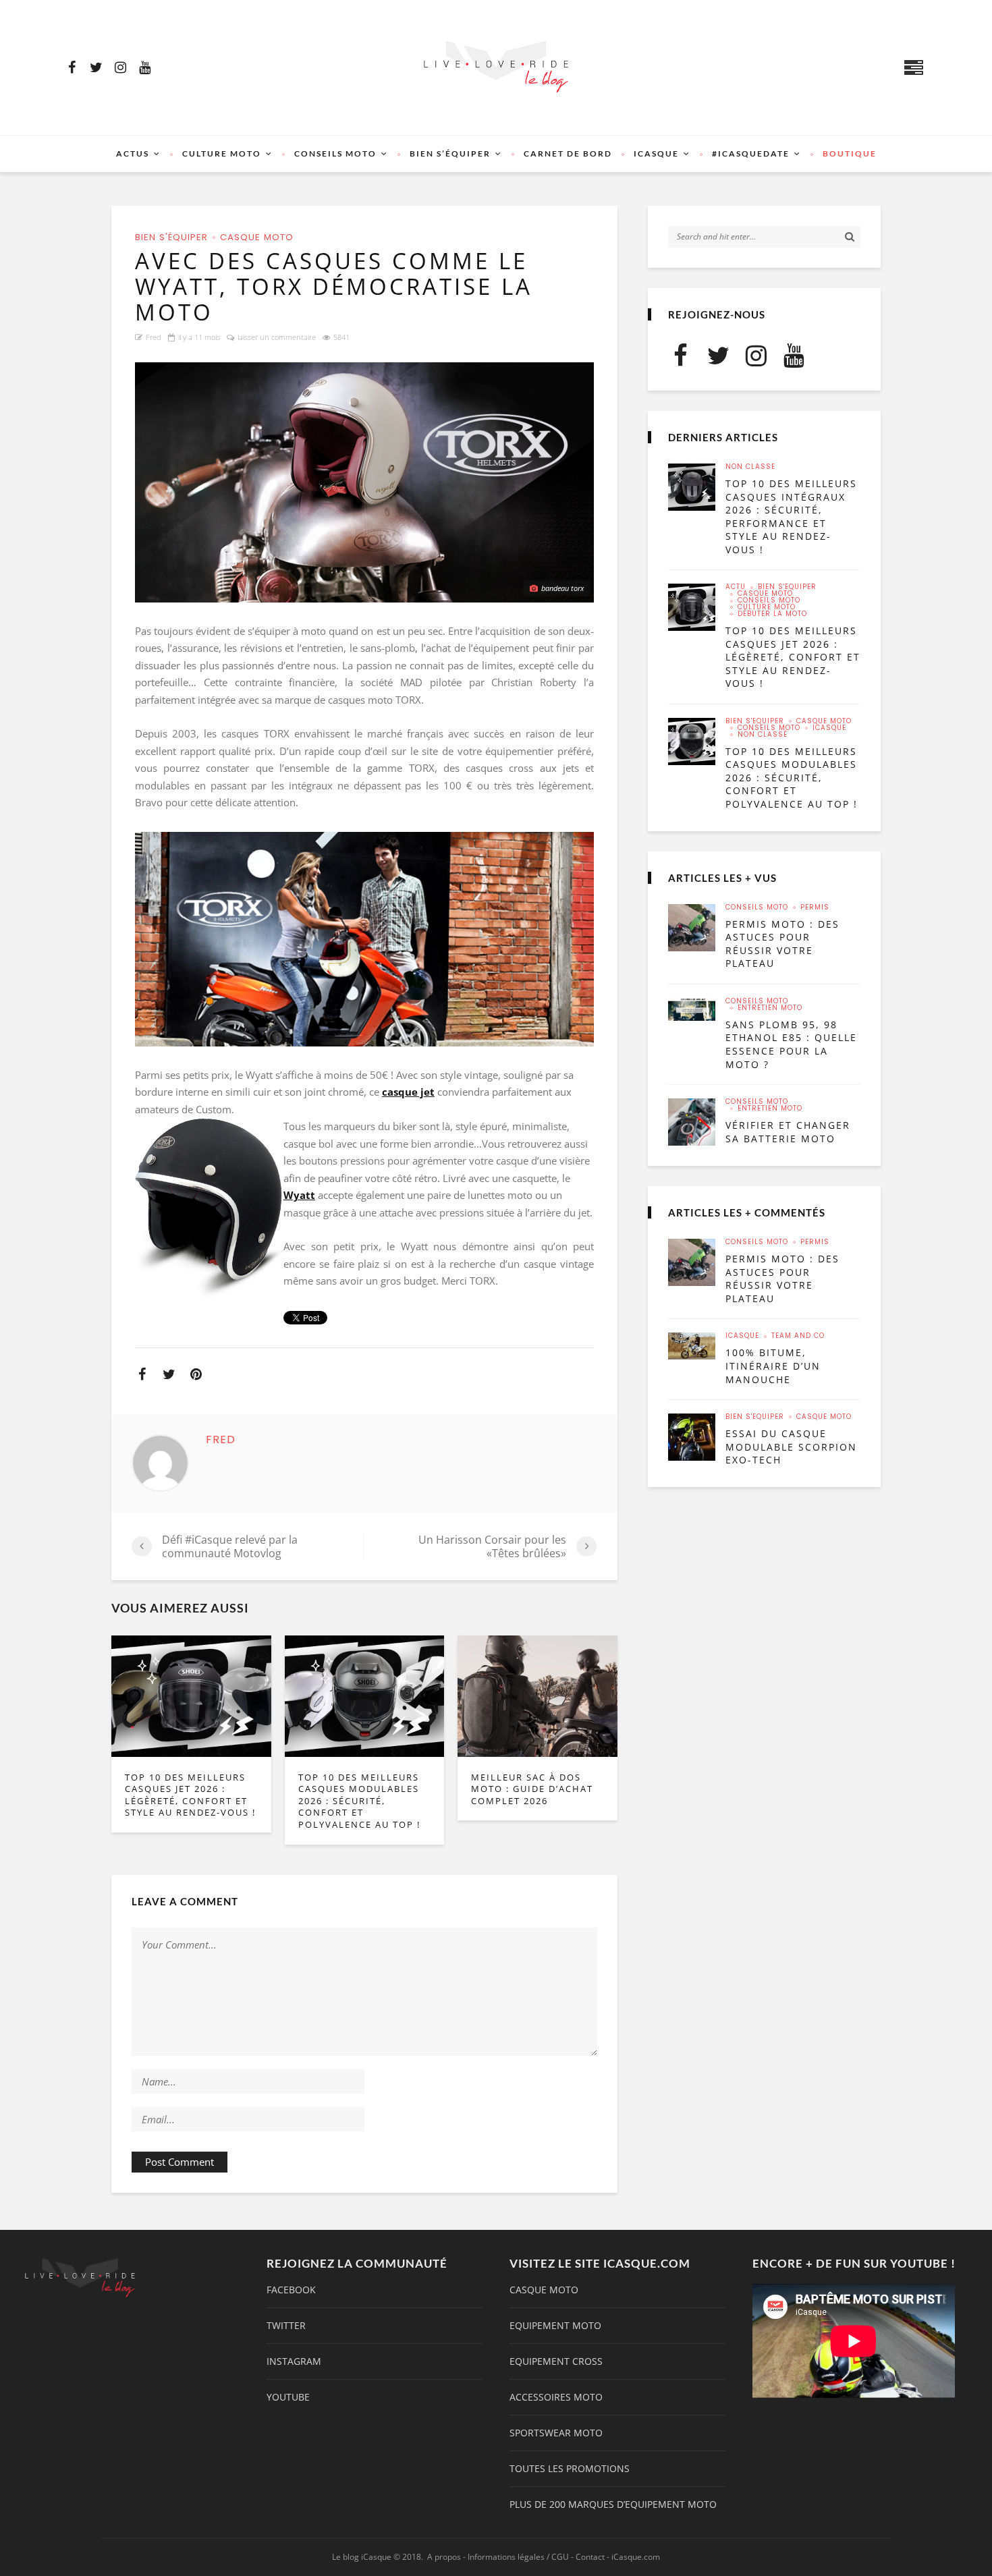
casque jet (408, 1092)
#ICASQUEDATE (751, 153)
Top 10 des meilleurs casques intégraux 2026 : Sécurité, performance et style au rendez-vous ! (791, 516)
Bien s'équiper (171, 237)
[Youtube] (144, 67)
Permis (815, 907)
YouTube (288, 2397)
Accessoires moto (556, 2397)
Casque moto (257, 237)
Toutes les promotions (570, 2469)
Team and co (798, 1336)
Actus (133, 153)
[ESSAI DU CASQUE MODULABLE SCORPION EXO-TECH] (692, 1437)
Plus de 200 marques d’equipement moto (613, 2504)
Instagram (294, 2361)
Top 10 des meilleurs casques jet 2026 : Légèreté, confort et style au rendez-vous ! (190, 1795)
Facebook (291, 2290)
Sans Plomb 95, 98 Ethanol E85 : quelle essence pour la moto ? (791, 1044)
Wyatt (299, 1195)
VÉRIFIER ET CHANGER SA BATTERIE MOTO (788, 1132)
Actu (736, 587)
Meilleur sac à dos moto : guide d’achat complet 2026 (532, 1789)
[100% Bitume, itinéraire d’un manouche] (692, 1346)
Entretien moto (770, 1008)
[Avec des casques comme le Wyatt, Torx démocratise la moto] (364, 482)
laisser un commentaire (277, 337)
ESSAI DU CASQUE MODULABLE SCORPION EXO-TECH (791, 1447)
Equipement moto (555, 2326)
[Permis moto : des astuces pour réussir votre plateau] (692, 928)
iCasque (656, 153)
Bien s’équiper (450, 153)
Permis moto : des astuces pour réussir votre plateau (782, 944)
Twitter (286, 2326)
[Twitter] (96, 67)
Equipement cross (556, 2361)
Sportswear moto (556, 2433)
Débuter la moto (772, 614)
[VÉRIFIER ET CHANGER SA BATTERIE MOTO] (692, 1122)
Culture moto (222, 153)
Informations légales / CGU (518, 2557)
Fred (154, 337)
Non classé (750, 467)
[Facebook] (72, 67)
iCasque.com (636, 2557)
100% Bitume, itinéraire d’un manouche (773, 1366)
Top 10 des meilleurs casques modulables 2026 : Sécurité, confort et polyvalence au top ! (359, 1801)
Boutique (850, 153)
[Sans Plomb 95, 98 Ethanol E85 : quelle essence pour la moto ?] (692, 1009)
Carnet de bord (568, 153)
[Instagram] (120, 67)
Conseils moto (335, 153)
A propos (444, 2557)
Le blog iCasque (362, 2557)
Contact (590, 2557)
